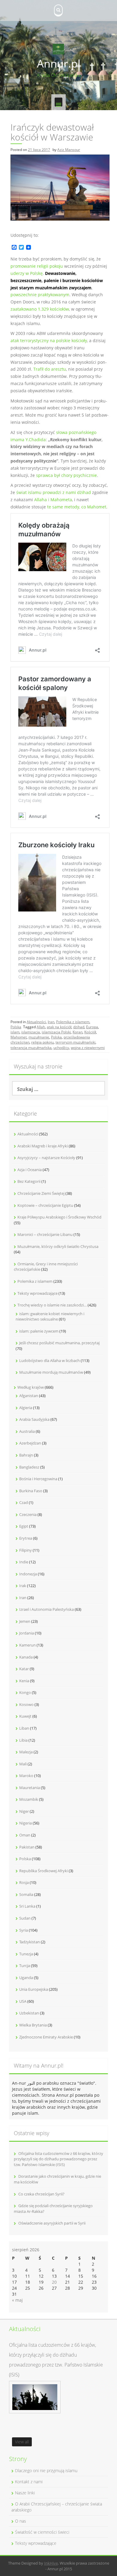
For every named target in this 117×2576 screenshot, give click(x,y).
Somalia (26, 1894)
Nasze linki (25, 2493)
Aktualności (36, 1022)
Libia (23, 1740)
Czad (24, 1502)
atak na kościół (59, 1027)
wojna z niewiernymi (88, 1048)
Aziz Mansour (69, 150)
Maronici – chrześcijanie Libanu (45, 1234)
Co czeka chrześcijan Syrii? (41, 2194)
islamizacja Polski (56, 1032)
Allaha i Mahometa (53, 500)
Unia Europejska (34, 1989)
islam (15, 1032)
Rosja (24, 1882)
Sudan (25, 1918)
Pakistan (27, 1847)
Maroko (26, 1776)
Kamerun (27, 1645)
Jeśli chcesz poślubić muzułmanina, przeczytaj (59, 1343)
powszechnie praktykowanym (40, 295)
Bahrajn (26, 1455)
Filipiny (25, 1550)
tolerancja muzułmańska (31, 1048)
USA (23, 2001)
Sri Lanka (27, 1906)
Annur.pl (59, 63)
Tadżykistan (30, 1942)
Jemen (25, 1621)
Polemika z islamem (73, 1022)
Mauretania (30, 1788)
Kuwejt (25, 1716)
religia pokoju (42, 1042)
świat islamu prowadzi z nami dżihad (54, 492)
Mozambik (29, 1799)
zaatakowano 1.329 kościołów (40, 309)
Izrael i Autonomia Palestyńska (46, 1609)
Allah (41, 1027)
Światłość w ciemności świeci (42, 2532)
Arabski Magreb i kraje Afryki (43, 1146)
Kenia (24, 1681)
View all (22, 2442)
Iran (51, 1022)
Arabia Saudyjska (34, 1419)
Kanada (26, 1657)
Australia (27, 1431)
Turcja (25, 1966)
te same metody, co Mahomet (77, 507)
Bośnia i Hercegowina (38, 1479)
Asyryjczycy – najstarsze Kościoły (46, 1158)
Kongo (25, 1692)
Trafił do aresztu (50, 369)
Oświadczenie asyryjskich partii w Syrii (52, 2223)
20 (54, 2282)
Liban (24, 1728)
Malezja (26, 1752)
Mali (23, 1764)
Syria (24, 1930)
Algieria (26, 1408)
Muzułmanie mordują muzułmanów (51, 1372)
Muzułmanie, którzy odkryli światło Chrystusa (58, 1246)
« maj (17, 2300)
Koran (78, 1032)
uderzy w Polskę (27, 273)
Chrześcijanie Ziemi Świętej (41, 1193)
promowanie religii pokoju (37, 266)
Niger (24, 1811)
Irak (23, 1586)
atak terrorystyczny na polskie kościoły (49, 340)
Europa (92, 1027)
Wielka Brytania (33, 2025)
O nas (21, 2521)
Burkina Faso (31, 1491)
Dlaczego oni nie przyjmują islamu (46, 2471)
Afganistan (29, 1396)
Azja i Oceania (30, 1170)
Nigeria (25, 1823)
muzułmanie (39, 1037)
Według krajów (31, 1387)
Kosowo (26, 1704)
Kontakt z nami (29, 2482)
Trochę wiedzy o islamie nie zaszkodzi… (52, 1305)
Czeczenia (28, 1514)
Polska (16, 1027)
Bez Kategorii (29, 1181)
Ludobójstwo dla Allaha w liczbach (49, 1360)
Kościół (90, 1032)
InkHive (51, 2563)
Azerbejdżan (30, 1443)
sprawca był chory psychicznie (66, 475)
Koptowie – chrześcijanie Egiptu (45, 1205)
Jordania (27, 1633)
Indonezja (28, 1574)
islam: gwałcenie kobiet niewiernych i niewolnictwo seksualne (50, 1317)
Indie (24, 1562)
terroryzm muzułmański (75, 1042)
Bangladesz (29, 1467)
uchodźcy (61, 1048)
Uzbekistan (29, 2013)
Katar (24, 1669)
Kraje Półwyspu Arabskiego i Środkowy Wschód (59, 1217)
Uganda (26, 1978)
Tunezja (26, 1954)
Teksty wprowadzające (37, 1293)
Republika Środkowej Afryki (43, 1871)
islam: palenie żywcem (39, 1331)
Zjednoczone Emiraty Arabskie (46, 2037)
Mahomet (19, 1037)
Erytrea (26, 1538)
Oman (25, 1835)
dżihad (79, 1027)
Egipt (24, 1526)
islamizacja (31, 1032)
